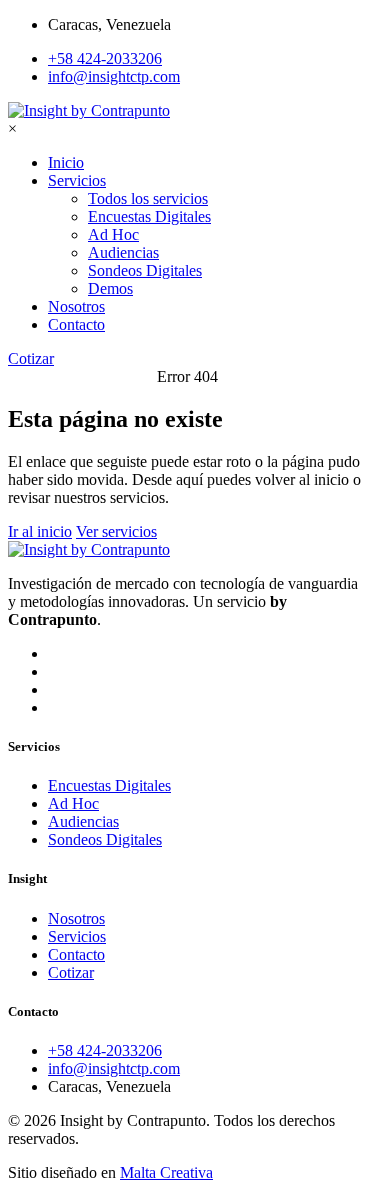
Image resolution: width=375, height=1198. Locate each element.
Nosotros (76, 306)
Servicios (77, 180)
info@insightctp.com (114, 76)
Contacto (76, 324)
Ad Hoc (73, 803)
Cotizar (71, 972)
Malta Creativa (166, 1172)
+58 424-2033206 (105, 58)
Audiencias (83, 821)
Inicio (66, 162)
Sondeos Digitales (105, 839)
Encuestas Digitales (109, 785)
